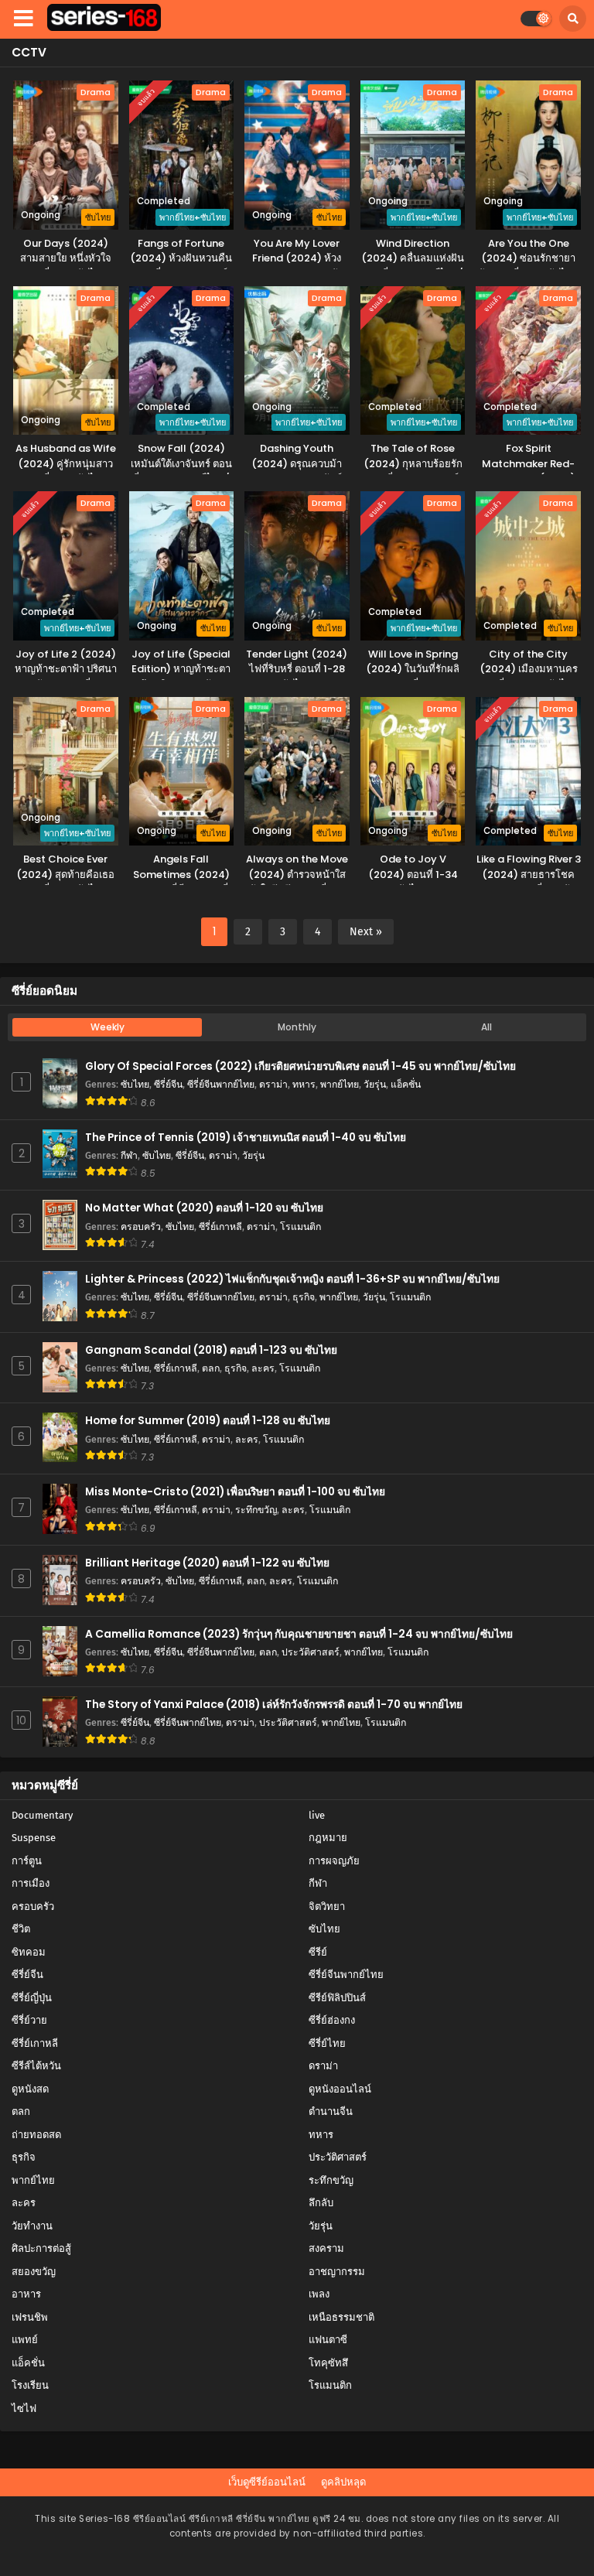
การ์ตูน (27, 1861)
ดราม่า (273, 1084)
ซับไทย (135, 1084)
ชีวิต (21, 1929)
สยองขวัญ (34, 2272)
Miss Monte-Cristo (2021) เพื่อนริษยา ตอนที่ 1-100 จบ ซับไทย (235, 1492)
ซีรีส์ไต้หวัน (36, 2066)
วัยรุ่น (375, 1084)
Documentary (42, 1815)
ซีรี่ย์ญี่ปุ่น (32, 1998)
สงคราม (326, 2248)
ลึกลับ (321, 2203)
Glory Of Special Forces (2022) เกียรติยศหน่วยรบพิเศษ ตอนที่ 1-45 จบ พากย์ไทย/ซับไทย (300, 1066)
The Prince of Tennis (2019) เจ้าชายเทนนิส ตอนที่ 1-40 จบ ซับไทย (246, 1138)
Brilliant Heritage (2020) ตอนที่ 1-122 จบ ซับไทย (207, 1563)
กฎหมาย (328, 1838)
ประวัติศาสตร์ (311, 1652)
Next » (366, 932)
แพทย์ (25, 2340)
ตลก (211, 1368)
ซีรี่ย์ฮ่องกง (332, 2020)
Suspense (34, 1838)
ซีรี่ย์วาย (29, 2020)
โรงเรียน (30, 2385)
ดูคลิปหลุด (343, 2482)
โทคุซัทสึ (328, 2363)
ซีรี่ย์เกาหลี (220, 1227)
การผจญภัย (334, 1861)
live (317, 1815)
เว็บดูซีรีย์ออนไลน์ (267, 2482)
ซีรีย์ (318, 1952)
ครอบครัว (141, 1227)
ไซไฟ (24, 2409)
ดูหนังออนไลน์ (340, 2089)
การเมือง (31, 1883)
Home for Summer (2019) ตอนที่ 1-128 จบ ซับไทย (208, 1421)
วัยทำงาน (32, 2226)
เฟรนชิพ (30, 2317)
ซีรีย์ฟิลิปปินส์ (337, 1998)
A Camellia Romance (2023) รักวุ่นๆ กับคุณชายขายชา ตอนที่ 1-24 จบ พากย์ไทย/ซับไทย (299, 1634)
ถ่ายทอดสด (36, 2135)
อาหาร (26, 2294)
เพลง (319, 2294)
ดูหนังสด (30, 2089)
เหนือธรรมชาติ (341, 2317)
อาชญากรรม (337, 2272)
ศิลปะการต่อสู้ (41, 2248)
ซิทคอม (29, 1952)
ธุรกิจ (304, 1297)
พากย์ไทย (340, 1084)
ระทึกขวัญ (256, 1510)
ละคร (263, 1368)
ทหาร (304, 1084)
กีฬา (129, 1155)
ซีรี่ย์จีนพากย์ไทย (221, 1084)
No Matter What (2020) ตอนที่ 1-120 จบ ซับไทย (204, 1208)
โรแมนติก (300, 1227)
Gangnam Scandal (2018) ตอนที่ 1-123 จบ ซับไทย (211, 1350)
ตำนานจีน (331, 2111)
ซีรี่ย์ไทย (327, 2043)
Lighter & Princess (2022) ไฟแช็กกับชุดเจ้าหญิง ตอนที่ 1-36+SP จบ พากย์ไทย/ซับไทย (292, 1279)
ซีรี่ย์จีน (168, 1084)
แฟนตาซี (328, 2340)
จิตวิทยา (327, 1906)
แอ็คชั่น (406, 1084)
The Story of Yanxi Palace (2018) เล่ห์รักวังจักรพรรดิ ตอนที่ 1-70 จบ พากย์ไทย (274, 1705)
